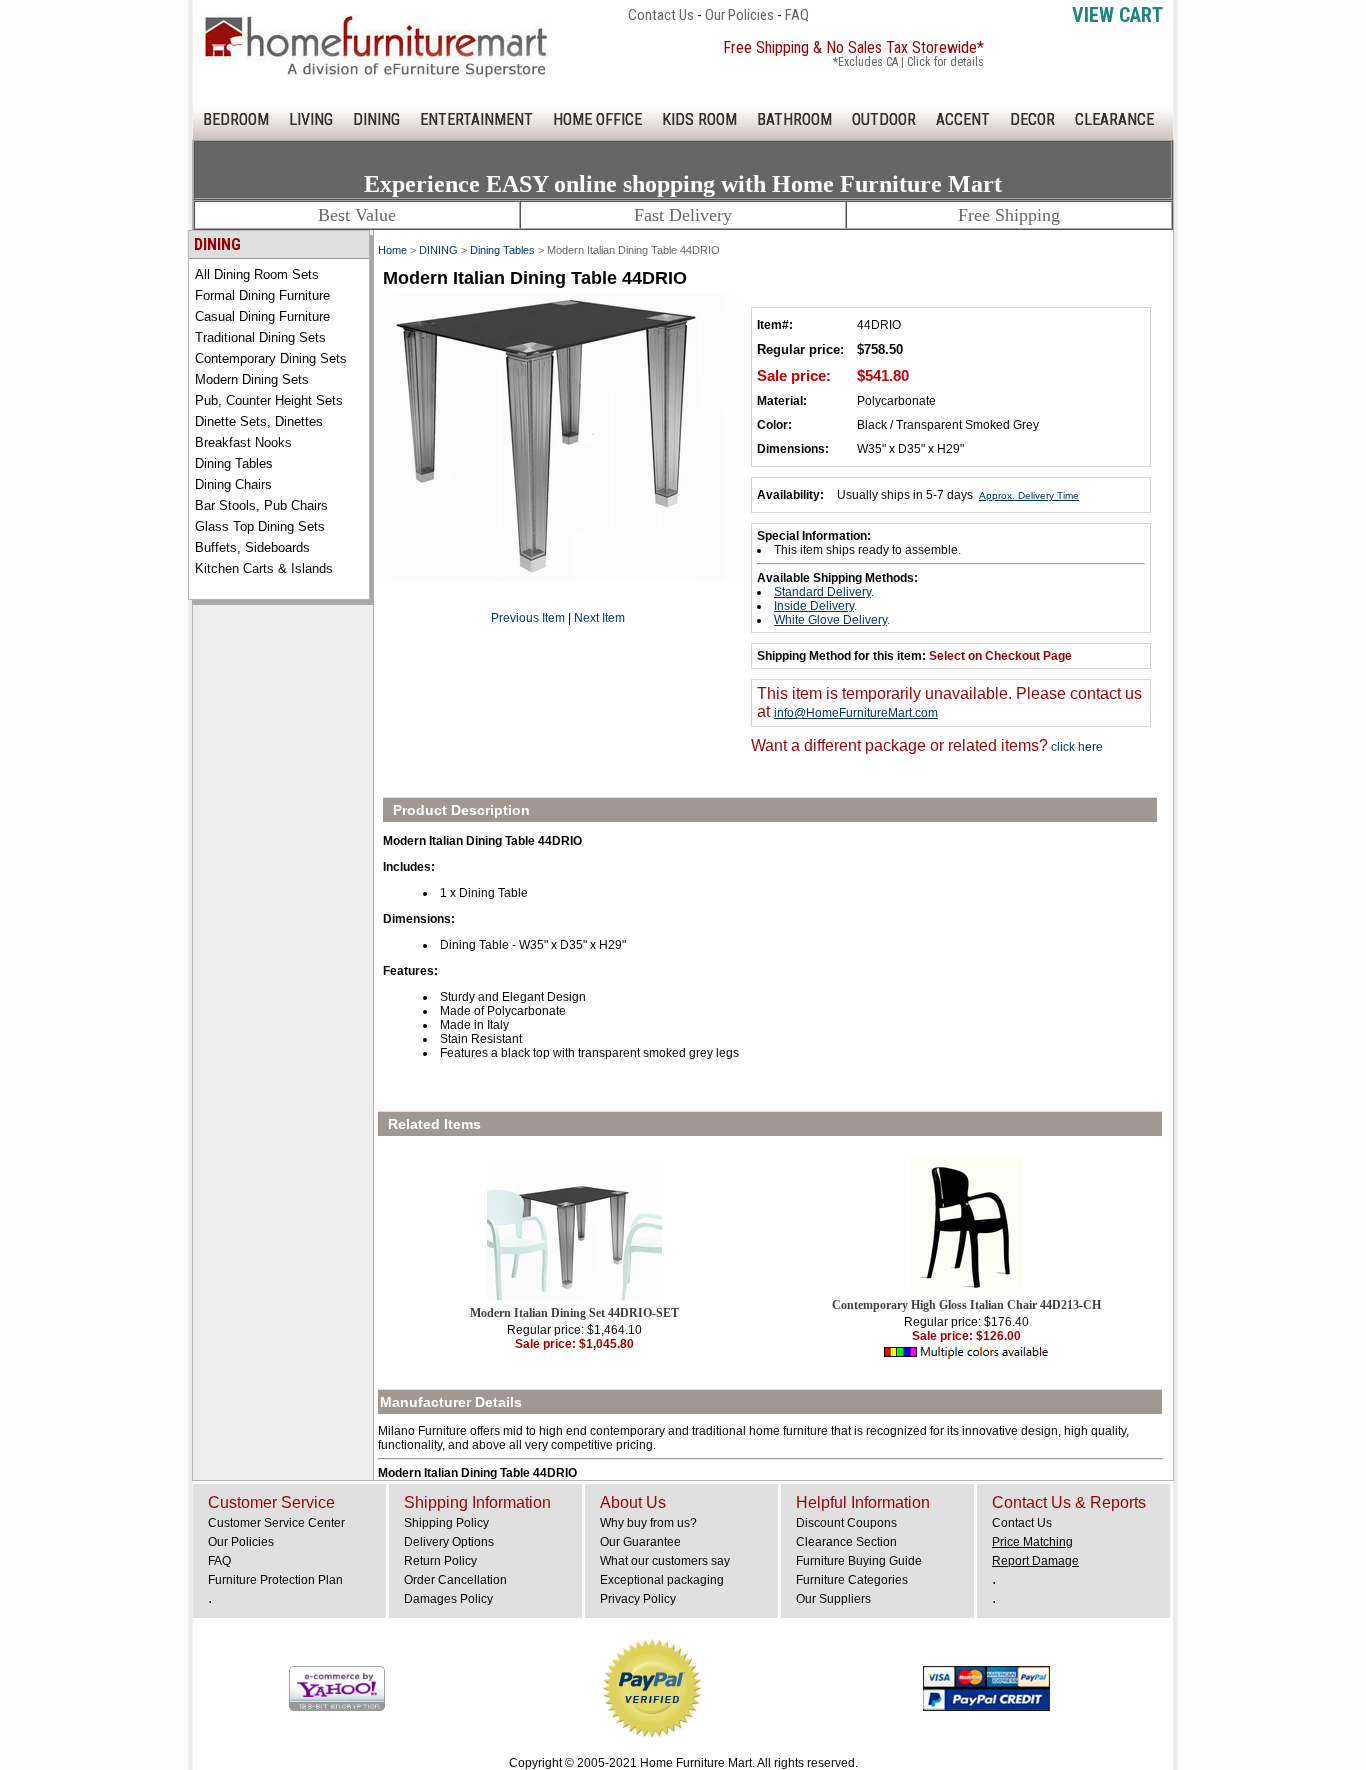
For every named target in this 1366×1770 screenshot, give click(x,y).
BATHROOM (794, 119)
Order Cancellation (455, 1580)
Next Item (599, 618)
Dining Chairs (233, 484)
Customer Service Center (276, 1523)
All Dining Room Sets (257, 274)
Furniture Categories (852, 1580)
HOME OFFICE (597, 119)
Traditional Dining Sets (260, 337)
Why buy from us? (648, 1523)
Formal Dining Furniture (262, 295)
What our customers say (665, 1561)
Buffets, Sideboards (252, 547)
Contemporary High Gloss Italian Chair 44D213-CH (966, 1305)
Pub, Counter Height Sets (269, 400)
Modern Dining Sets (252, 379)
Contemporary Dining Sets (271, 358)
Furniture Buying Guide (859, 1561)
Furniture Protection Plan (275, 1580)
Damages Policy (448, 1599)
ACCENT (963, 119)
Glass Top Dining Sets (260, 526)
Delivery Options (449, 1542)
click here (1075, 747)
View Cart (1117, 15)
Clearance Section (846, 1542)
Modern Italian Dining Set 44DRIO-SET (574, 1313)
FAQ (797, 15)
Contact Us (661, 15)
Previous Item (528, 618)
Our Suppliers (833, 1599)
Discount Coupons (846, 1523)
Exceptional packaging (662, 1580)
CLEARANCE (1114, 119)
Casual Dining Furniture (262, 316)
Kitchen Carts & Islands (264, 568)
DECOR (1032, 119)
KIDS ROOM (699, 119)
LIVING (311, 119)
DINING (376, 119)
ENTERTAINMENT (476, 119)
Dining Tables (234, 463)
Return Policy (440, 1561)
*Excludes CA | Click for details (908, 62)
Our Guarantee (640, 1542)
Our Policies (739, 15)
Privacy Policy (638, 1599)
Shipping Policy (446, 1523)
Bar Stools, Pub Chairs (261, 505)
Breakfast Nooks (243, 442)
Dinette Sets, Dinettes (259, 421)
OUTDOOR (884, 119)
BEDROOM (236, 119)
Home (392, 250)
